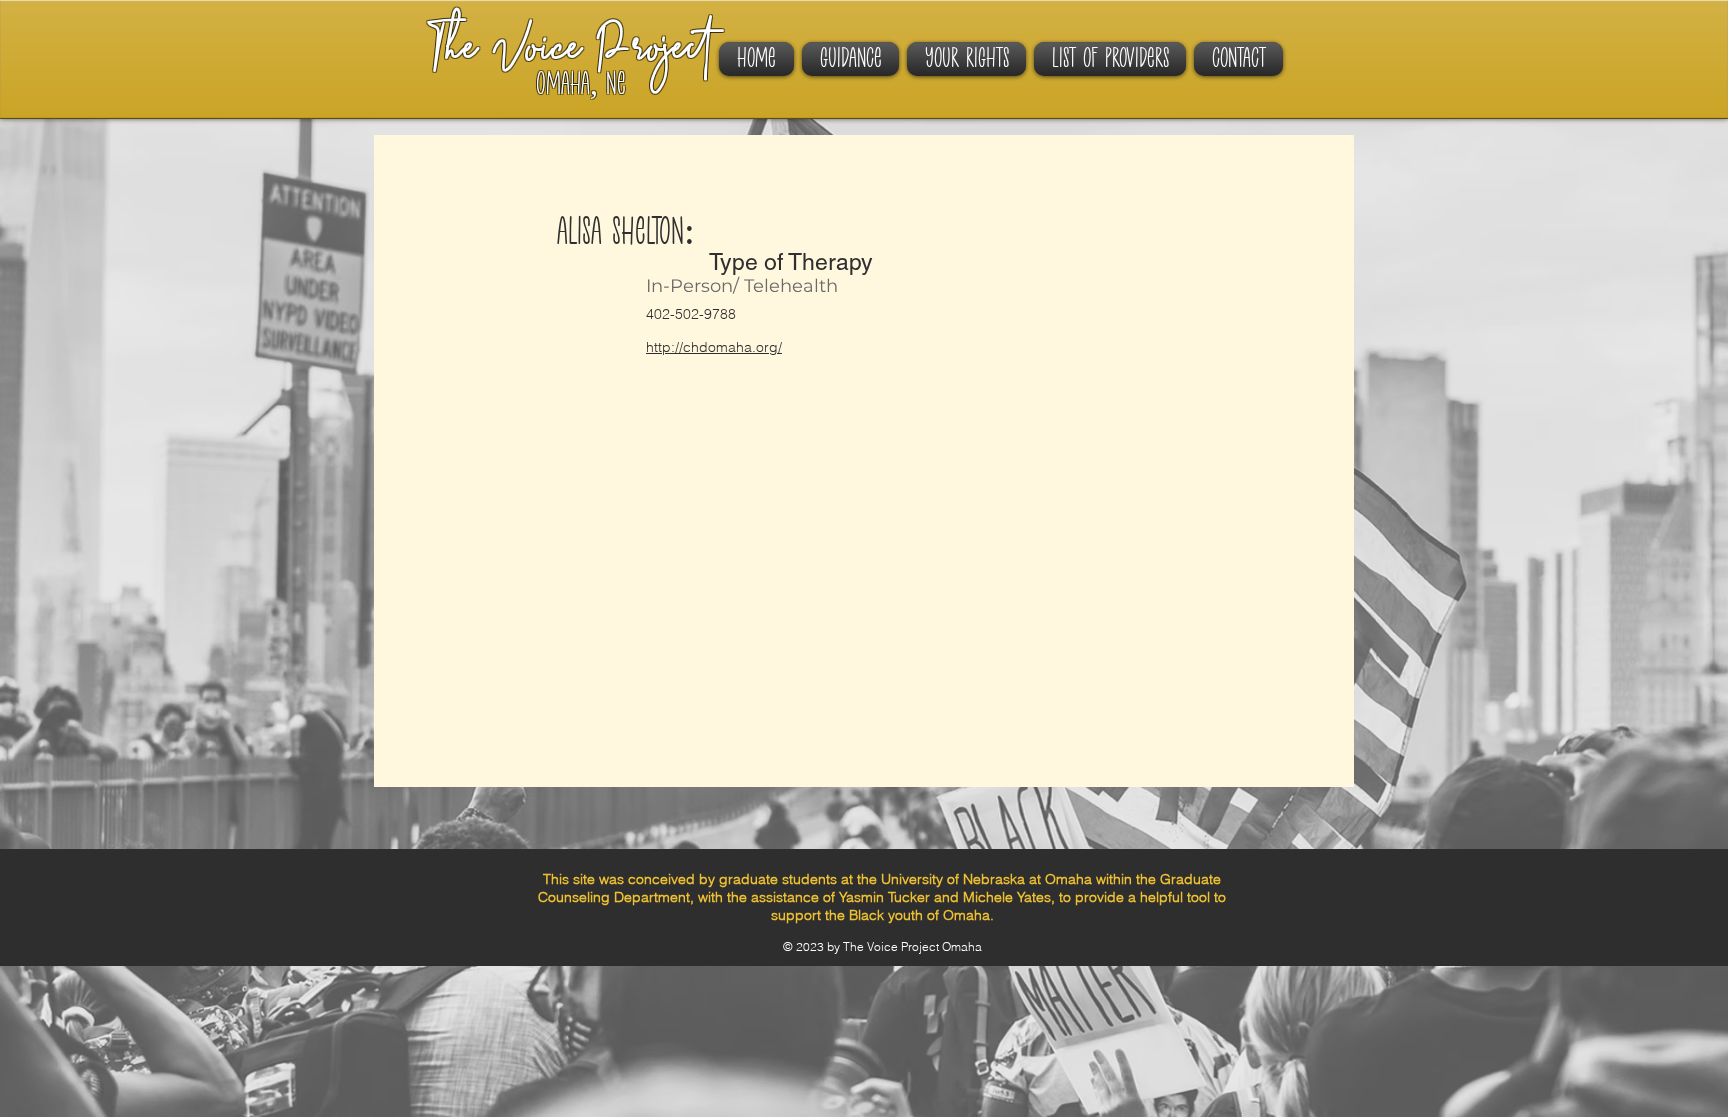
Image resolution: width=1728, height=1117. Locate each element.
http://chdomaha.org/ (714, 347)
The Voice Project (570, 52)
